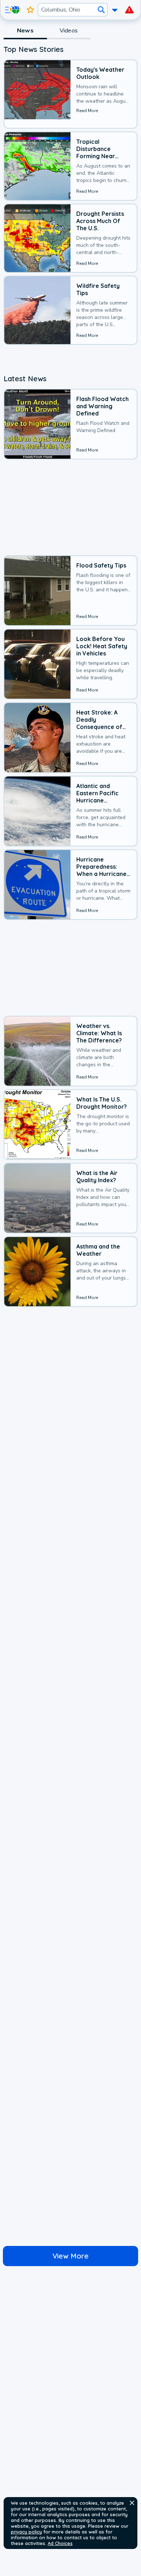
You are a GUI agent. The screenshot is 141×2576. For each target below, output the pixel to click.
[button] (132, 2503)
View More (70, 2256)
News (25, 31)
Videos (69, 31)
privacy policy (26, 2532)
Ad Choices (60, 2543)
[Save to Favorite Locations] (30, 10)
